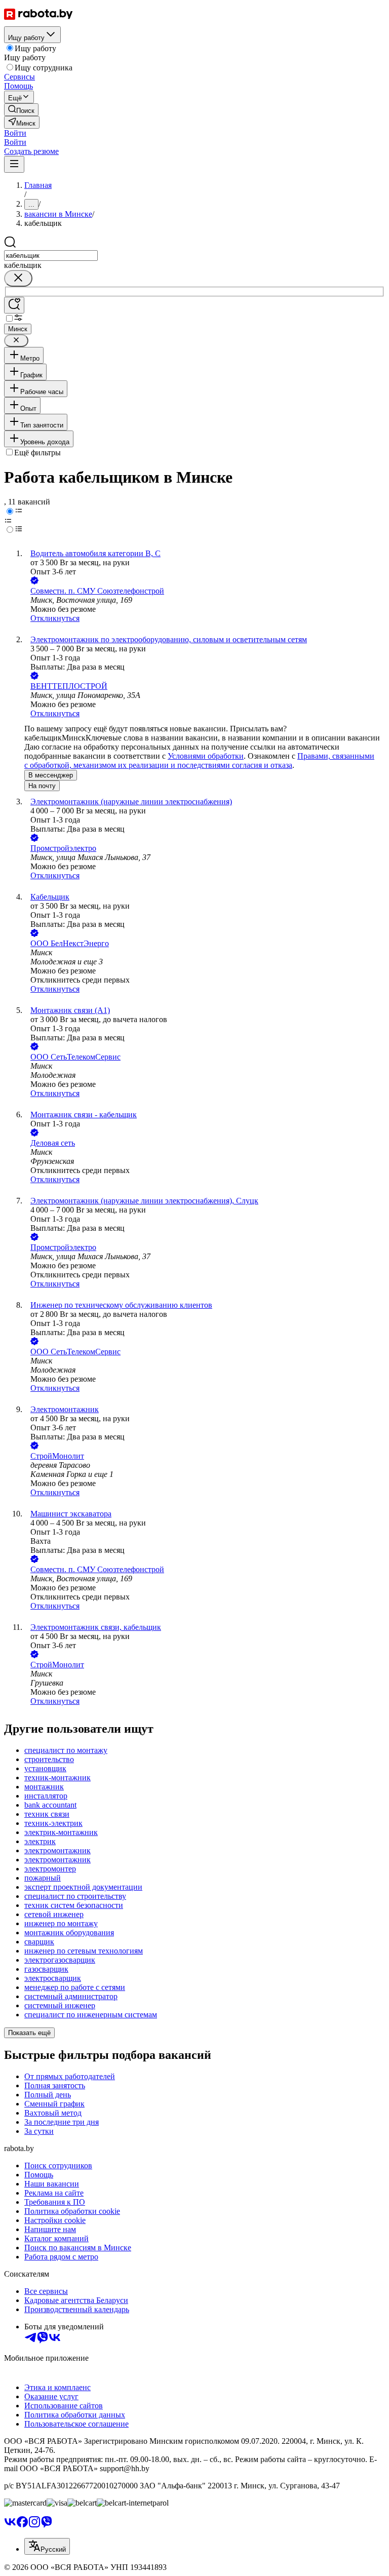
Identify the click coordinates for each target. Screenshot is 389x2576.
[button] (15, 133)
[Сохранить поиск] (14, 305)
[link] (21, 110)
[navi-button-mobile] (14, 164)
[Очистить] (18, 278)
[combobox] (51, 256)
